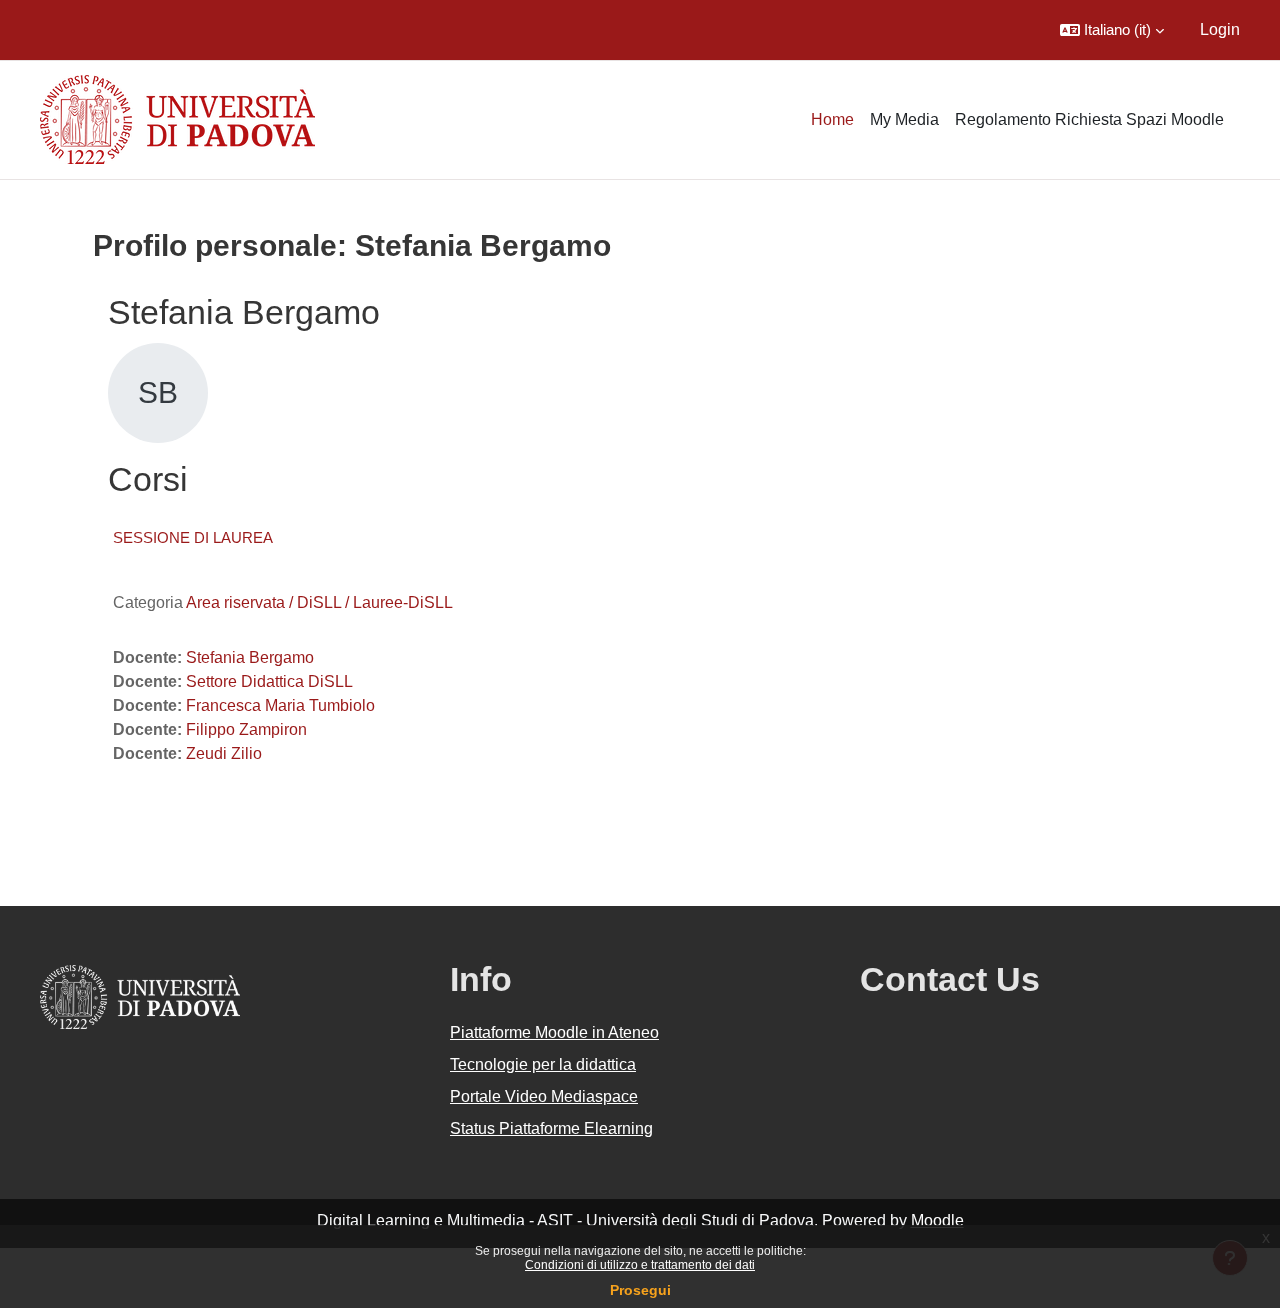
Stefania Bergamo (250, 657)
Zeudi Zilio (224, 753)
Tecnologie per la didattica (543, 1064)
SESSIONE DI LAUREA (193, 537)
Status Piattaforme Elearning (551, 1128)
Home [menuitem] (832, 119)
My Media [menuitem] (904, 119)
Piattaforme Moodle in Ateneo (554, 1032)
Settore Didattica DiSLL (269, 681)
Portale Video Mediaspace (544, 1096)
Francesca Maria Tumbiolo (280, 705)
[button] (1112, 30)
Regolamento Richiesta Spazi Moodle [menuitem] (1089, 119)
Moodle (937, 1220)
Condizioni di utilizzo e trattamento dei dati (640, 1265)
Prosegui (640, 1290)
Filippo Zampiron (246, 729)
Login (1220, 29)
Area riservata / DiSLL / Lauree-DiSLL (319, 602)
